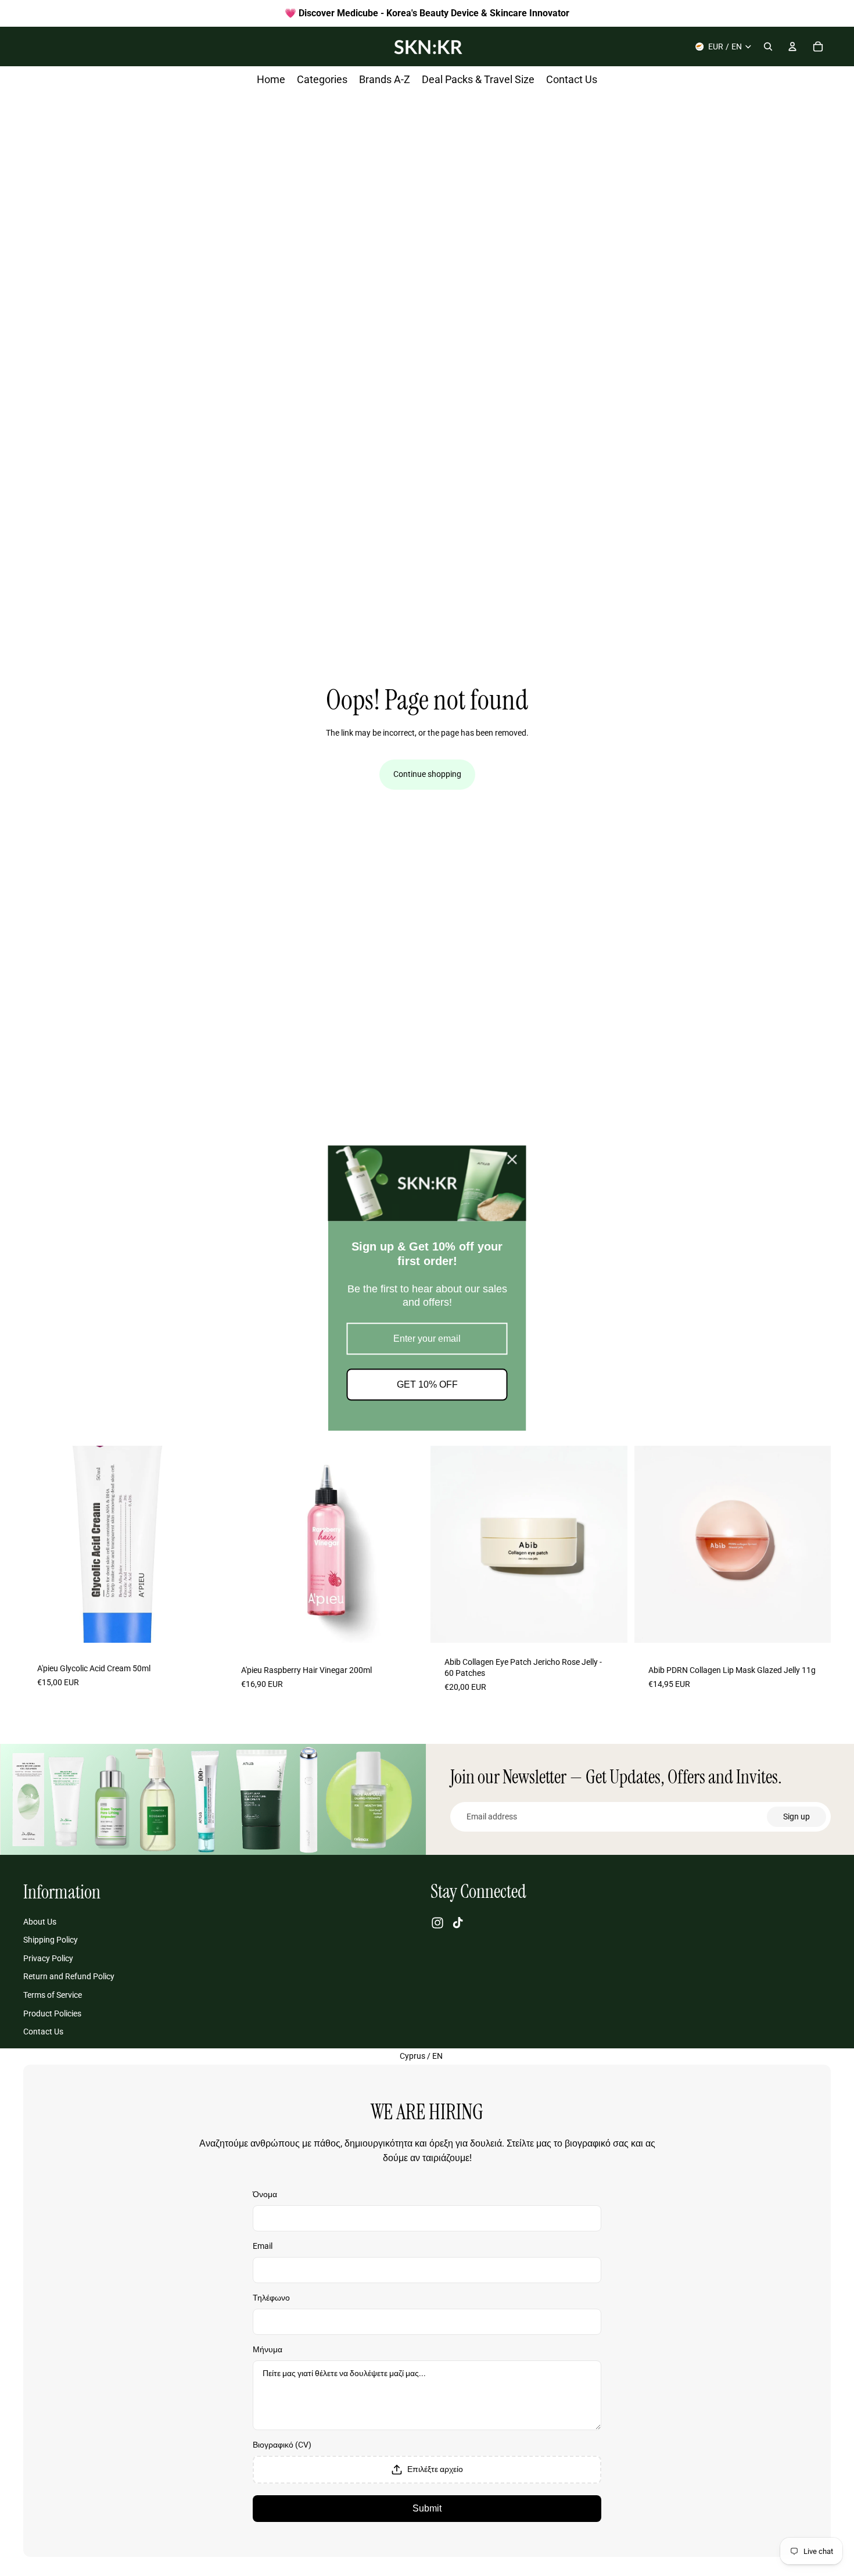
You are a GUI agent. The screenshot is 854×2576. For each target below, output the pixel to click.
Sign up (796, 1817)
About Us (40, 1922)
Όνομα (265, 2194)
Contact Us (43, 2032)
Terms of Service (53, 1995)
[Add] (202, 1629)
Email (263, 2246)
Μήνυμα (268, 2349)
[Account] (792, 46)
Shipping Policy (51, 1940)
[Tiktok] (458, 1923)
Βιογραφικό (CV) (282, 2445)
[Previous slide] (41, 1544)
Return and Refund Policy (69, 1977)
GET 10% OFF (427, 1384)
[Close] (512, 1159)
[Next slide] (203, 1544)
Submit (427, 2508)
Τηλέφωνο (271, 2298)
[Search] (768, 46)
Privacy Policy (48, 1958)
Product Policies (52, 2013)
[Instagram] (437, 1923)
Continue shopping (427, 774)
